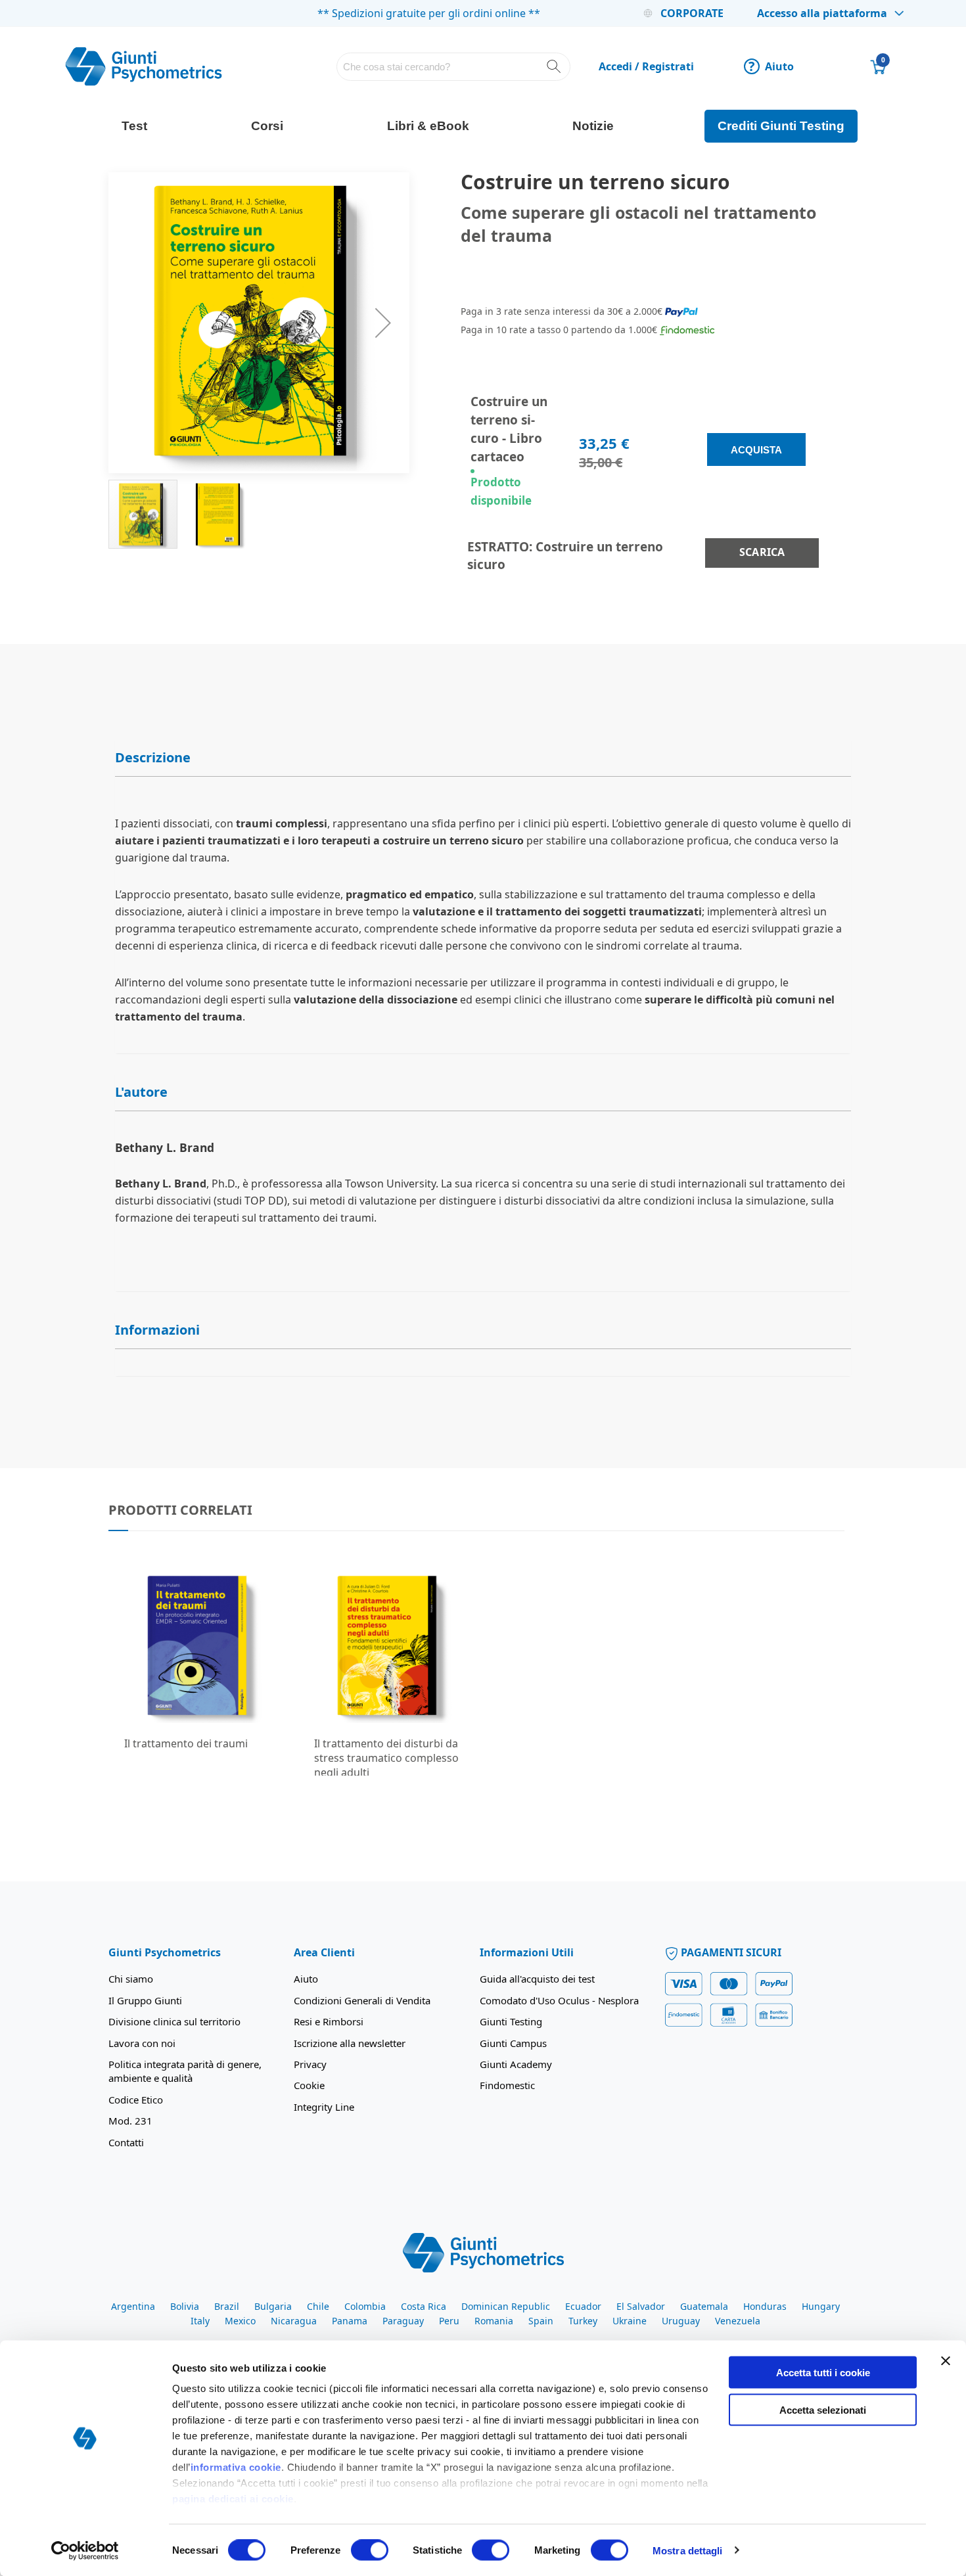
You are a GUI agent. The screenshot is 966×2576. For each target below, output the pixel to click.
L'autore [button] (141, 1092)
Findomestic (507, 2085)
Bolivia (185, 2306)
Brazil (227, 2306)
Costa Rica (424, 2306)
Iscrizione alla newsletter (350, 2043)
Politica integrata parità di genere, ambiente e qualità (185, 2071)
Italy (200, 2321)
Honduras (765, 2306)
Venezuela (738, 2321)
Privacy (310, 2064)
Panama (350, 2321)
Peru (449, 2321)
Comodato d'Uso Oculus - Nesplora (559, 2000)
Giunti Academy (516, 2064)
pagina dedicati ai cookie (233, 2499)
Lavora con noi (142, 2043)
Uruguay (681, 2321)
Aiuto (771, 66)
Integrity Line (324, 2107)
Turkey (583, 2321)
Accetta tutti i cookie (823, 2373)
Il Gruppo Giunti (145, 2000)
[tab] (483, 758)
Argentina (133, 2306)
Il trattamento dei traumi (186, 1743)
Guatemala (704, 2306)
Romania (494, 2321)
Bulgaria (273, 2306)
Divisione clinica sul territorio (174, 2021)
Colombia (365, 2306)
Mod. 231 (130, 2121)
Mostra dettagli (688, 2550)
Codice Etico (136, 2100)
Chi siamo (131, 1979)
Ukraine (630, 2321)
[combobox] (454, 67)
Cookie (309, 2085)
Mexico (240, 2321)
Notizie (593, 126)
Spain (541, 2321)
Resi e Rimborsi (329, 2021)
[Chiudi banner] (946, 2361)
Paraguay (403, 2321)
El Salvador (641, 2306)
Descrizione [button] (153, 757)
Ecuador (583, 2306)
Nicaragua (294, 2321)
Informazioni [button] (157, 1330)
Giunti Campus (513, 2043)
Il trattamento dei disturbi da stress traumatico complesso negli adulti (386, 1758)
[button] (383, 323)
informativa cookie (236, 2467)
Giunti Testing (511, 2021)
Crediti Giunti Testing (781, 126)
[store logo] (144, 66)
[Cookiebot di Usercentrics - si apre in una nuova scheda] (85, 2550)
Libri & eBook (428, 126)
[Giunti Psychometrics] (483, 2252)
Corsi (267, 126)
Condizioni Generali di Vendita (362, 2000)
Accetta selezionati (823, 2409)
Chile (318, 2306)
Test (134, 126)
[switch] (370, 2551)
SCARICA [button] (762, 552)
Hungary (821, 2306)
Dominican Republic (506, 2306)
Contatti (126, 2142)
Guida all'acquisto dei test (537, 1979)
